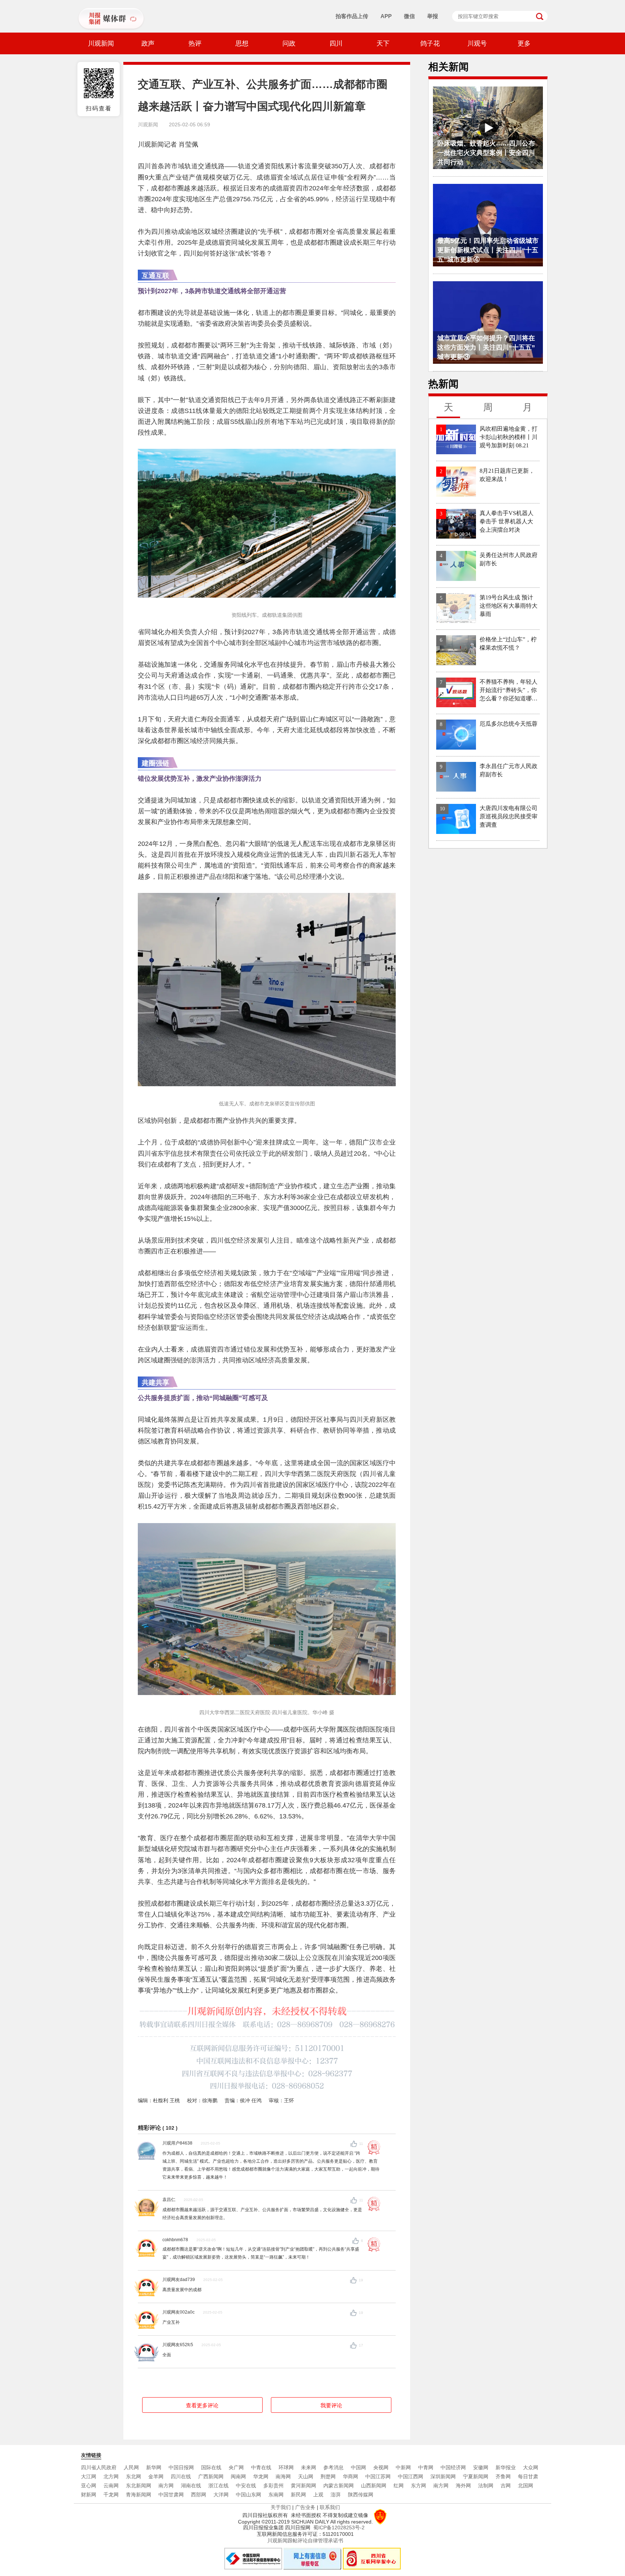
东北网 (133, 2476)
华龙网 (261, 2476)
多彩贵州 (273, 2486)
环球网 (286, 2467)
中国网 (358, 2467)
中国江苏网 (378, 2476)
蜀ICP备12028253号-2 (339, 2527)
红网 (399, 2486)
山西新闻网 (374, 2486)
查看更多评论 (202, 2405)
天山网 (306, 2476)
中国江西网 (411, 2476)
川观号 (477, 43)
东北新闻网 (139, 2486)
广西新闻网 (211, 2476)
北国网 (526, 2486)
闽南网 (238, 2476)
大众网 (531, 2467)
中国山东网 (248, 2495)
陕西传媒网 (361, 2495)
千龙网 (111, 2495)
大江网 (89, 2476)
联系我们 (330, 2507)
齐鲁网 (503, 2476)
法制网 (486, 2486)
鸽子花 (430, 43)
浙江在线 (218, 2486)
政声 (148, 43)
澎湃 (336, 2495)
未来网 (309, 2467)
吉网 (506, 2486)
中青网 (426, 2467)
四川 (336, 43)
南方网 (166, 2486)
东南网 (276, 2495)
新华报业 (506, 2467)
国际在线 (211, 2467)
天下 (383, 43)
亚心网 (89, 2486)
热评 (195, 43)
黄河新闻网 (303, 2486)
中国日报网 (181, 2467)
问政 (289, 43)
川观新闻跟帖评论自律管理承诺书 (305, 2541)
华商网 (350, 2476)
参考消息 (333, 2467)
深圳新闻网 (443, 2476)
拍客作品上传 (352, 16)
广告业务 (305, 2507)
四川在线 (181, 2476)
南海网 (283, 2476)
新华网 (154, 2467)
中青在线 (261, 2467)
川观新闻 (101, 43)
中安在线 (246, 2486)
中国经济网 (453, 2467)
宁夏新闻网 (476, 2476)
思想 (242, 43)
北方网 (111, 2476)
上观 (318, 2495)
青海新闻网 (139, 2495)
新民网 (298, 2495)
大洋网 (221, 2495)
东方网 (418, 2486)
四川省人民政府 (99, 2467)
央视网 (381, 2467)
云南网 (111, 2486)
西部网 (199, 2495)
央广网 (236, 2467)
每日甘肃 (528, 2476)
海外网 (463, 2486)
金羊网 (156, 2476)
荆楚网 (328, 2476)
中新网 (403, 2467)
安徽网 (481, 2467)
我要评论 (331, 2405)
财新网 (89, 2495)
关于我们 (281, 2507)
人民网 (131, 2467)
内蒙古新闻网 (339, 2486)
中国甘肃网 (171, 2495)
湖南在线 (191, 2486)
